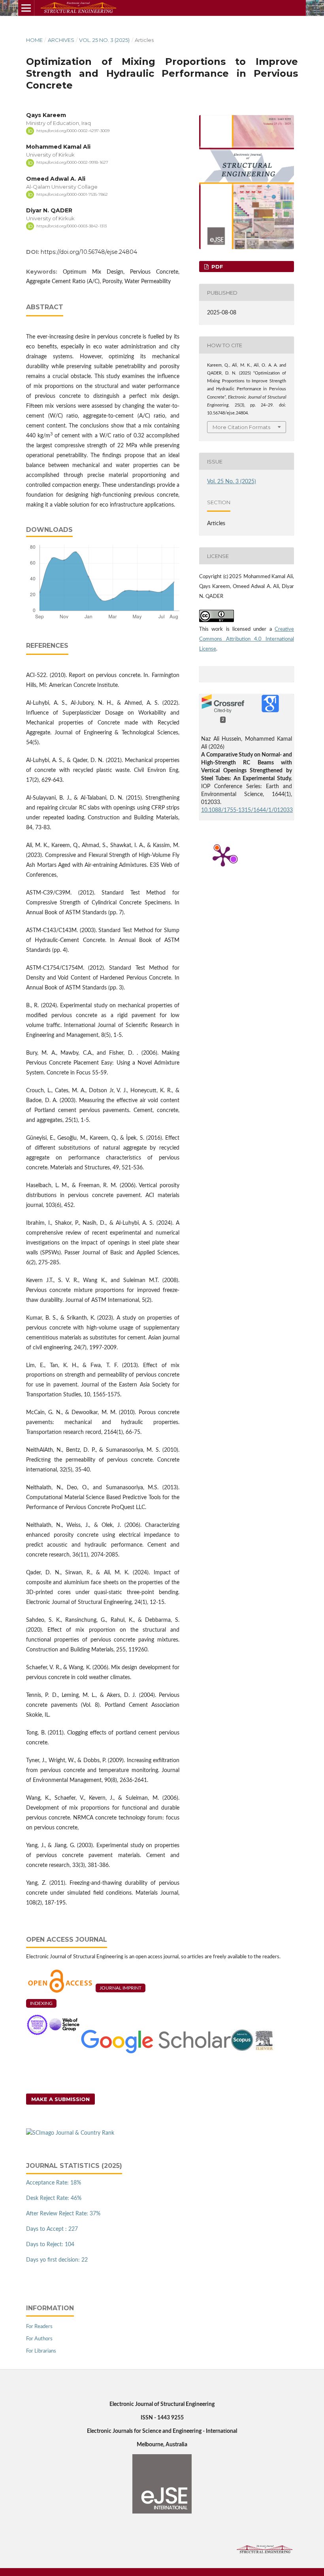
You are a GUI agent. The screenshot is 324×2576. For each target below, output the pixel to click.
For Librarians (41, 2351)
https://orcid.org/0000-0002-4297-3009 (73, 131)
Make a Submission (60, 2099)
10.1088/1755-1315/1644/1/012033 (247, 810)
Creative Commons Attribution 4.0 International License (247, 639)
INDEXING (41, 2003)
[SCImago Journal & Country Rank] (70, 2133)
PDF (217, 267)
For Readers (39, 2327)
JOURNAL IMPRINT (121, 1988)
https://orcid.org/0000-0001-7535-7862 (72, 194)
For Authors (39, 2339)
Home (34, 40)
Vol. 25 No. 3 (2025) (104, 40)
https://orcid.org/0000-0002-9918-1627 (72, 163)
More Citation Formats (241, 427)
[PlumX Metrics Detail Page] (223, 856)
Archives (61, 40)
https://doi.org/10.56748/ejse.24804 (89, 252)
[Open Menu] (26, 8)
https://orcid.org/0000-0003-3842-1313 (72, 226)
